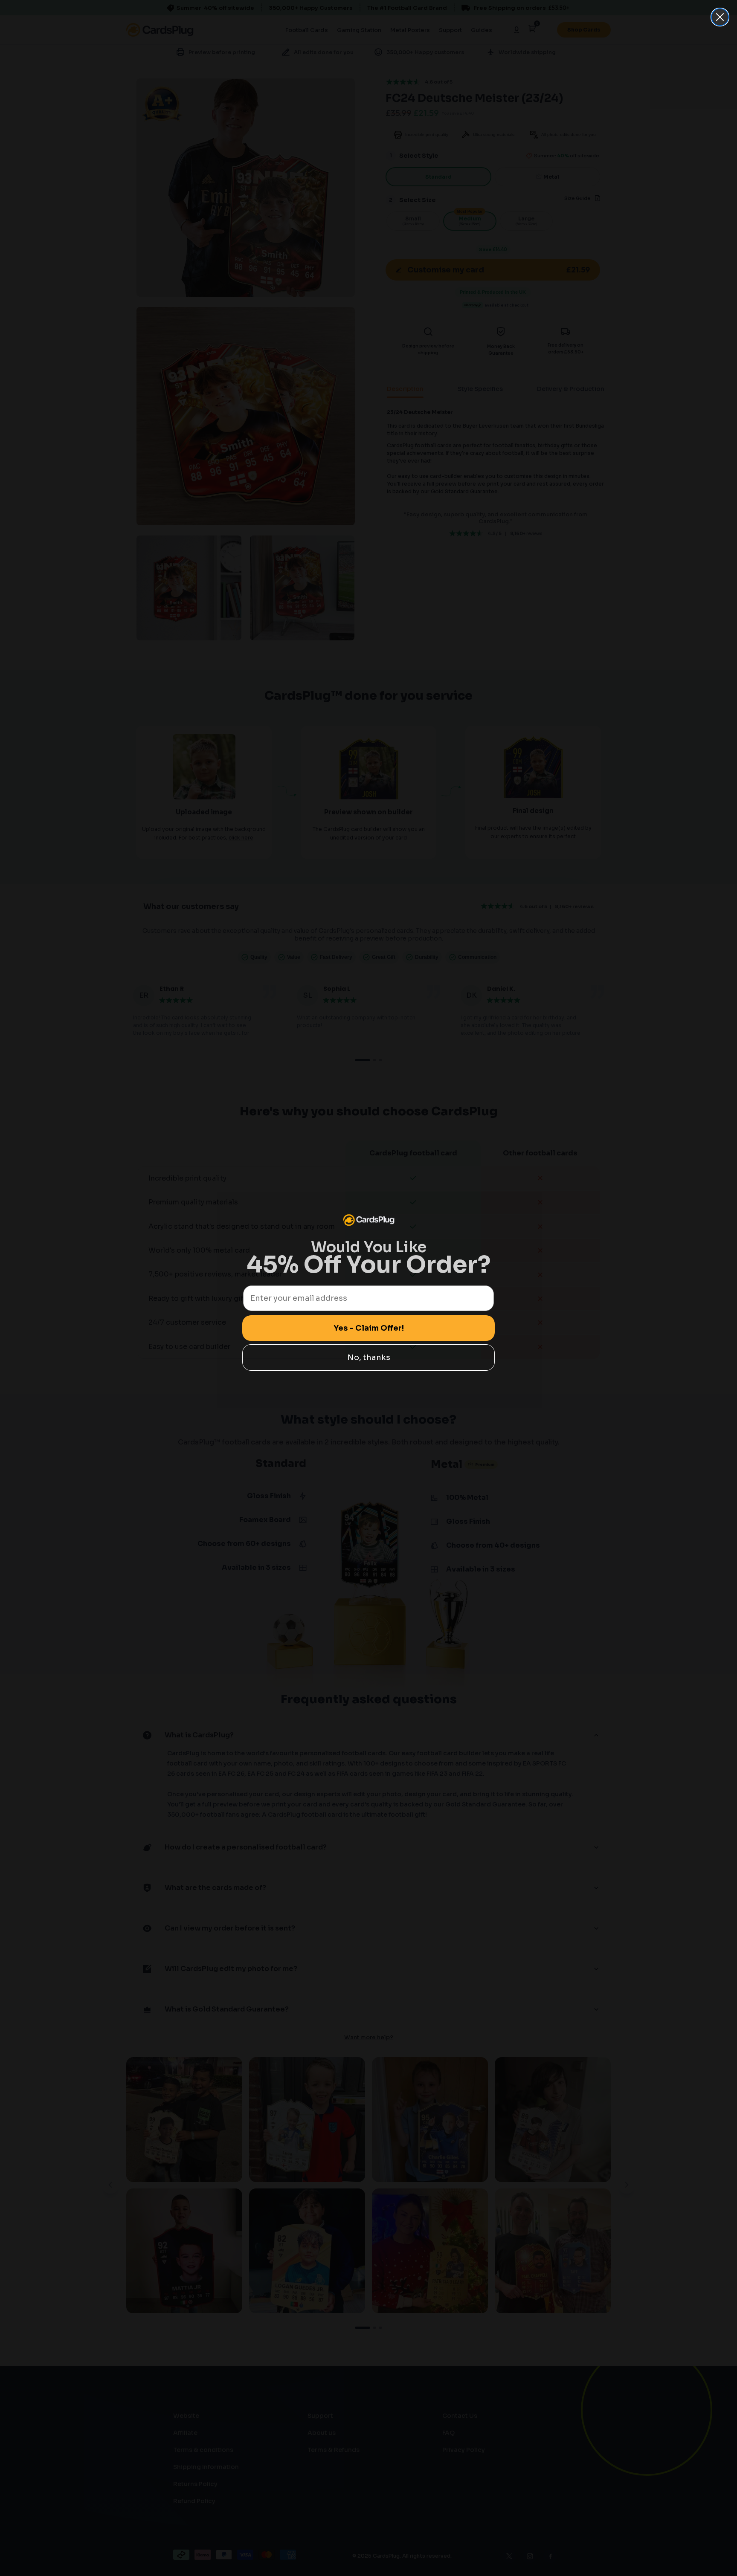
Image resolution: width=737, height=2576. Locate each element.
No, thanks (369, 1357)
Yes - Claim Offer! (369, 1328)
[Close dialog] (720, 17)
